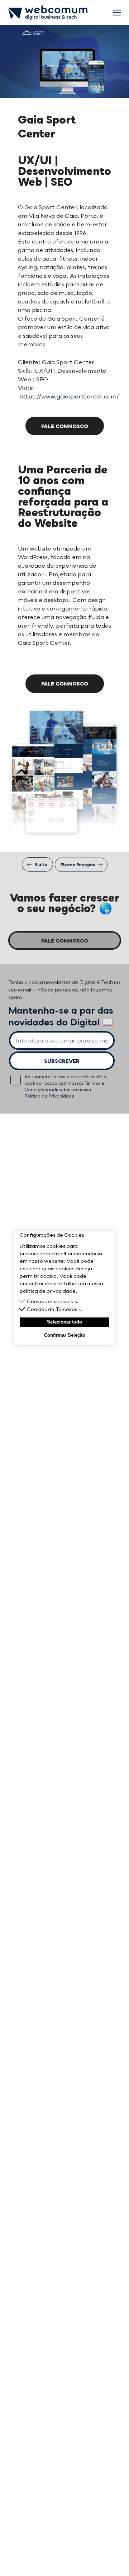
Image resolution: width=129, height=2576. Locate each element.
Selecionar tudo (64, 1322)
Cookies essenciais (50, 1301)
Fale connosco (65, 426)
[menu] (117, 13)
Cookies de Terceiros (52, 1309)
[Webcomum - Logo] (48, 13)
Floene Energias (78, 865)
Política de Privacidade (49, 1096)
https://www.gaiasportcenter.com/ (69, 396)
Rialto (41, 864)
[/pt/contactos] (115, 2555)
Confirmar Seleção (65, 1335)
